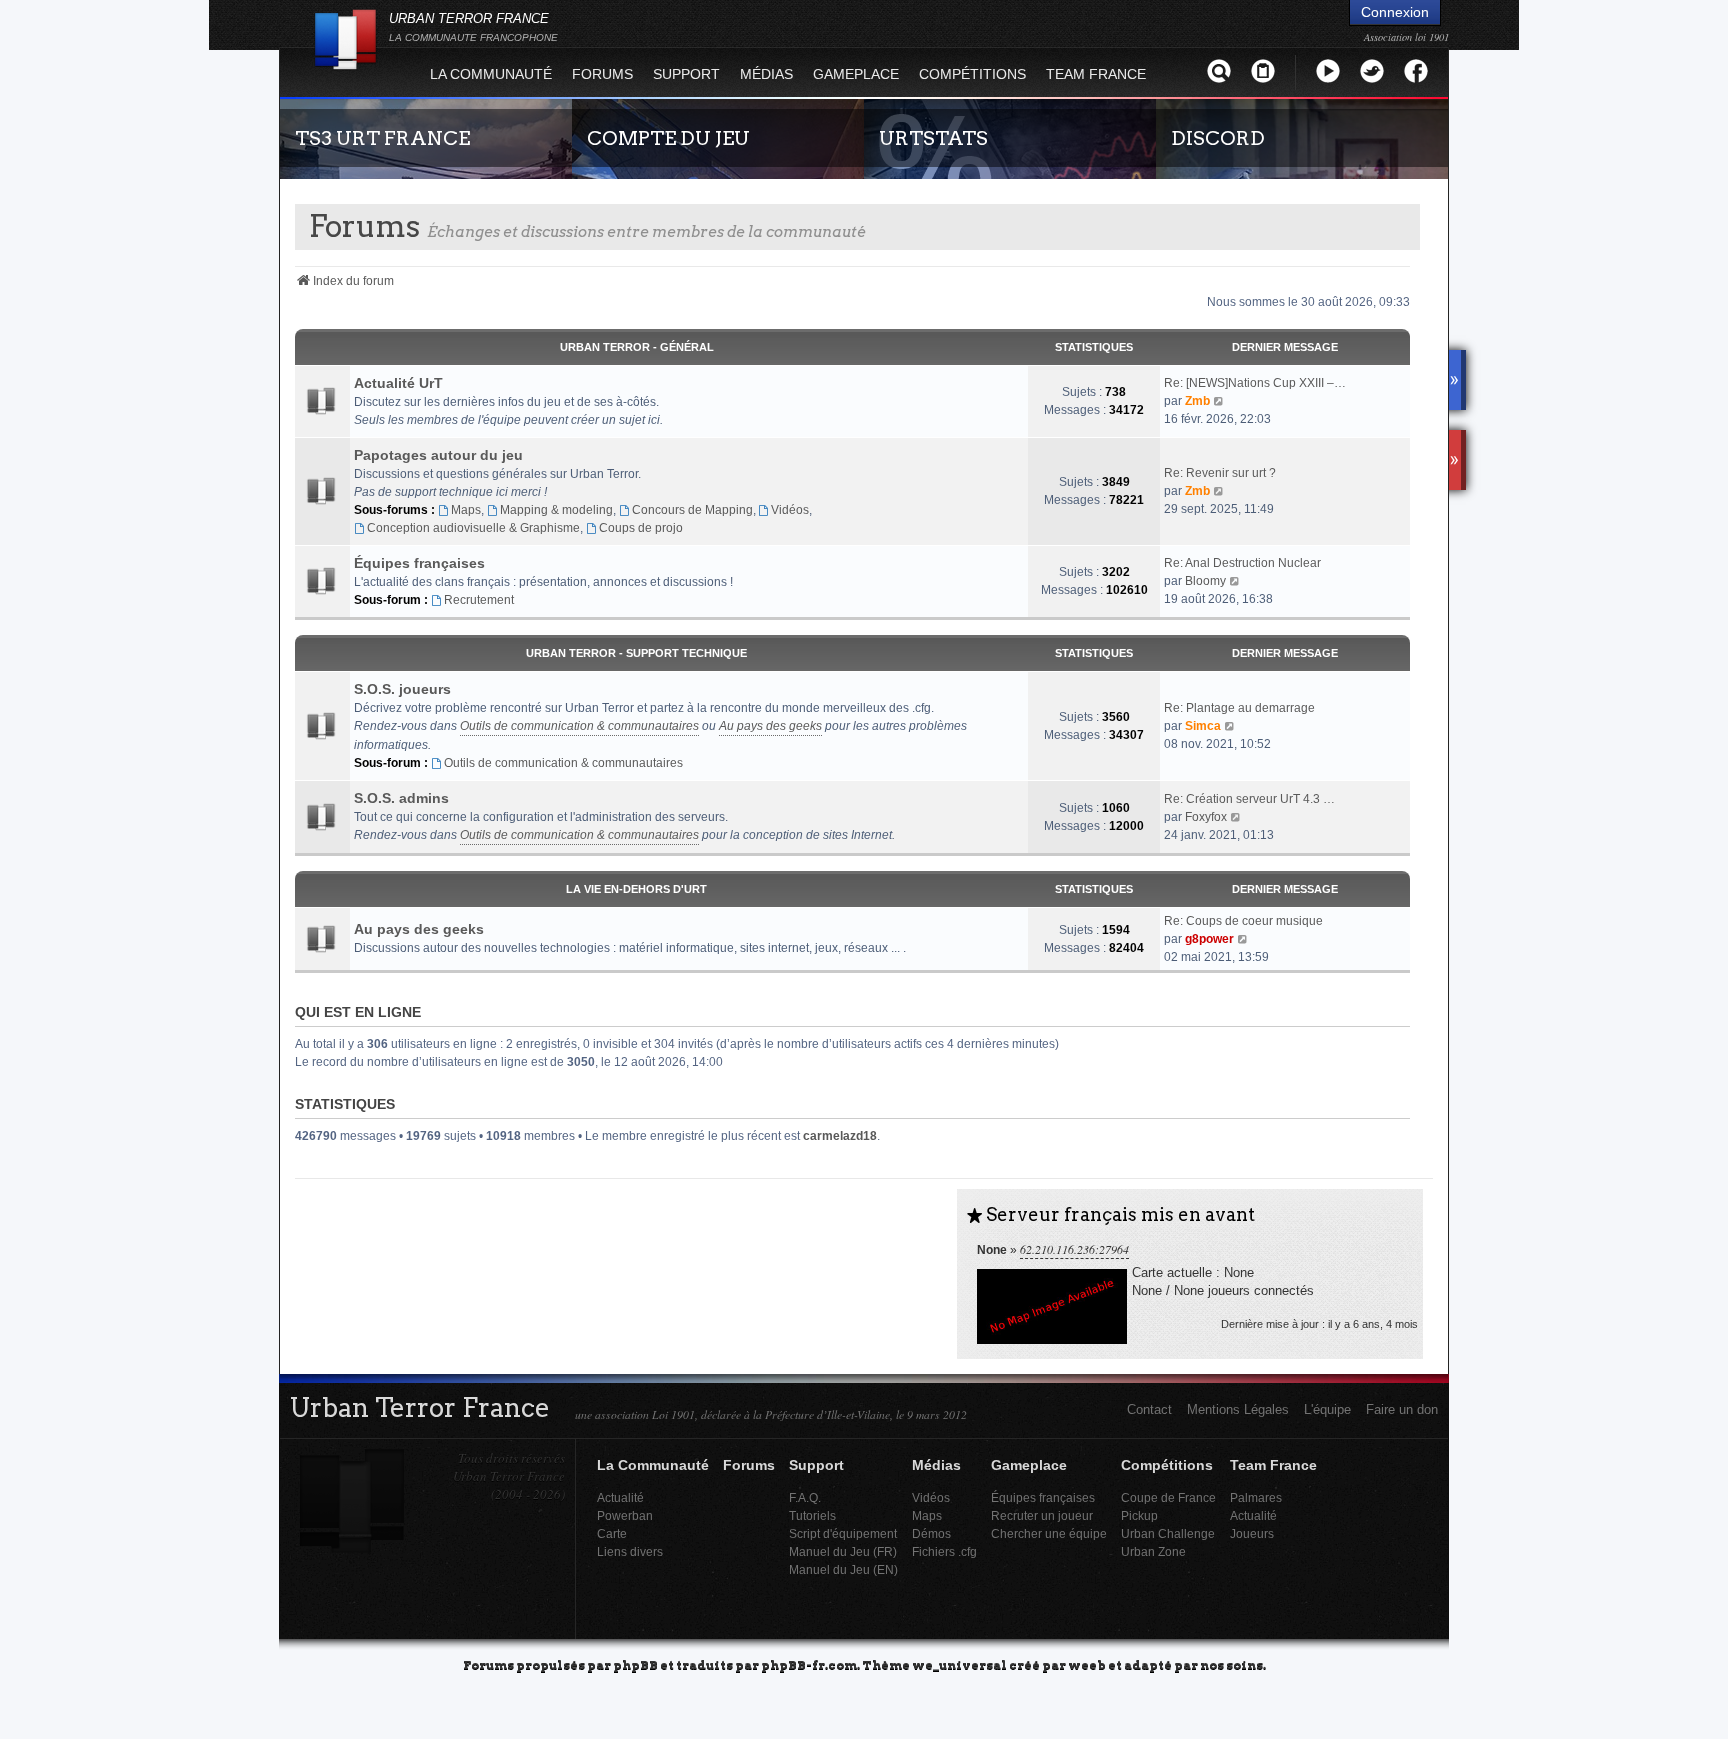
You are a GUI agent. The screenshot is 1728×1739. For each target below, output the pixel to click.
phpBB (635, 1664)
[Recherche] (1219, 70)
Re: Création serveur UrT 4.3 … (1249, 799)
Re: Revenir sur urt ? (1220, 473)
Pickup (1139, 1515)
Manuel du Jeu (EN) (843, 1569)
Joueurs (1252, 1533)
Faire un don (1402, 1409)
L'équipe (1327, 1409)
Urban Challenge (1168, 1533)
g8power (1209, 939)
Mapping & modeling (556, 510)
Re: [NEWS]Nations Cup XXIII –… (1255, 383)
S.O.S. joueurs (402, 689)
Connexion (1395, 12)
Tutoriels (812, 1515)
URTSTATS (933, 138)
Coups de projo (641, 528)
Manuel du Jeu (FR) (843, 1551)
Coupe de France (1168, 1497)
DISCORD (1218, 138)
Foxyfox (1206, 817)
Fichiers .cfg (944, 1551)
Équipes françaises (419, 563)
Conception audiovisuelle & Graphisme (473, 528)
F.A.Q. (805, 1497)
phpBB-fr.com (809, 1664)
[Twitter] (1372, 70)
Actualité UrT (398, 383)
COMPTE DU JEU (668, 138)
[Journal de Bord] (1263, 70)
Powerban (625, 1515)
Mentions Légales (1238, 1409)
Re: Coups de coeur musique (1243, 921)
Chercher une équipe (1049, 1533)
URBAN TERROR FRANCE (473, 27)
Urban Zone (1153, 1551)
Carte (612, 1533)
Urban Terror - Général (637, 347)
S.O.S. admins (401, 798)
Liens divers (630, 1551)
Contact (1149, 1409)
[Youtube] (1328, 70)
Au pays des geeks (770, 726)
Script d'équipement (843, 1533)
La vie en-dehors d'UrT (636, 889)
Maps (466, 510)
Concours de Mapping (692, 510)
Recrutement (479, 600)
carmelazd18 (840, 1136)
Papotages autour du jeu (438, 455)
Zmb (1197, 401)
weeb (1087, 1664)
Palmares (1256, 1497)
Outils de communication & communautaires (579, 726)
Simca (1203, 726)
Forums (602, 74)
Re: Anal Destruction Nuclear (1242, 563)
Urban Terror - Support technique (636, 653)
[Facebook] (1416, 70)
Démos (931, 1533)
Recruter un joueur (1042, 1515)
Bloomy (1205, 581)
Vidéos (790, 510)
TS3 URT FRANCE (382, 138)
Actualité (620, 1497)
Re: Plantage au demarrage (1239, 708)
